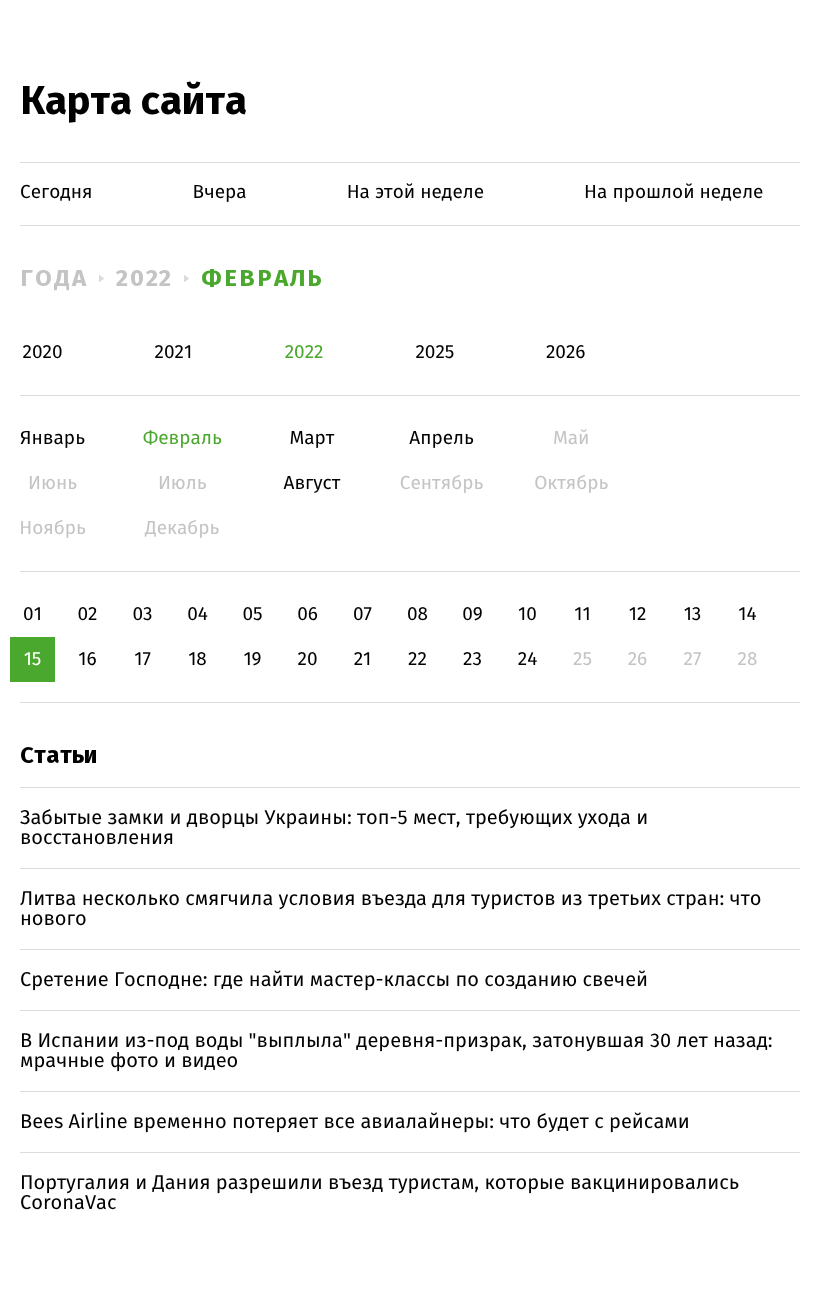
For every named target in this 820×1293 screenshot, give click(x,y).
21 (363, 659)
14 (747, 614)
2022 (145, 278)
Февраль (262, 278)
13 (693, 614)
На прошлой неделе (673, 192)
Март (311, 438)
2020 (43, 352)
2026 (566, 352)
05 (252, 614)
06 (307, 614)
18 (197, 659)
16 (87, 659)
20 (307, 659)
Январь (52, 438)
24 (528, 659)
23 (472, 659)
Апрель (441, 438)
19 (252, 659)
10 (527, 614)
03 (142, 614)
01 (32, 614)
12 (638, 614)
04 (197, 614)
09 (472, 614)
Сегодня (56, 192)
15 (33, 659)
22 (417, 659)
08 (417, 614)
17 (142, 659)
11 (582, 614)
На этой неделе (415, 192)
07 (362, 614)
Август (311, 483)
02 (87, 614)
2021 (173, 352)
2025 (434, 352)
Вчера (220, 192)
